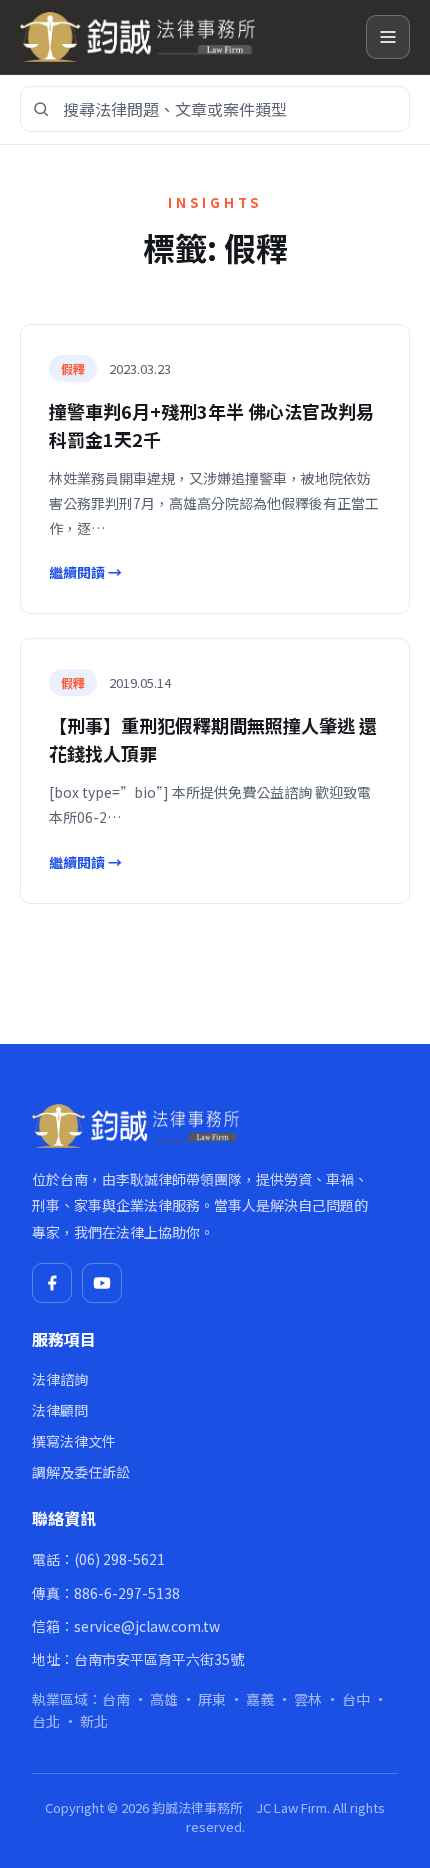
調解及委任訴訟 (81, 1472)
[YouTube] (102, 1283)
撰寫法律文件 (74, 1441)
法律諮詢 (60, 1379)
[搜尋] (41, 109)
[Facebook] (52, 1283)
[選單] (388, 37)
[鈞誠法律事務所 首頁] (185, 37)
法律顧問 (60, 1410)
